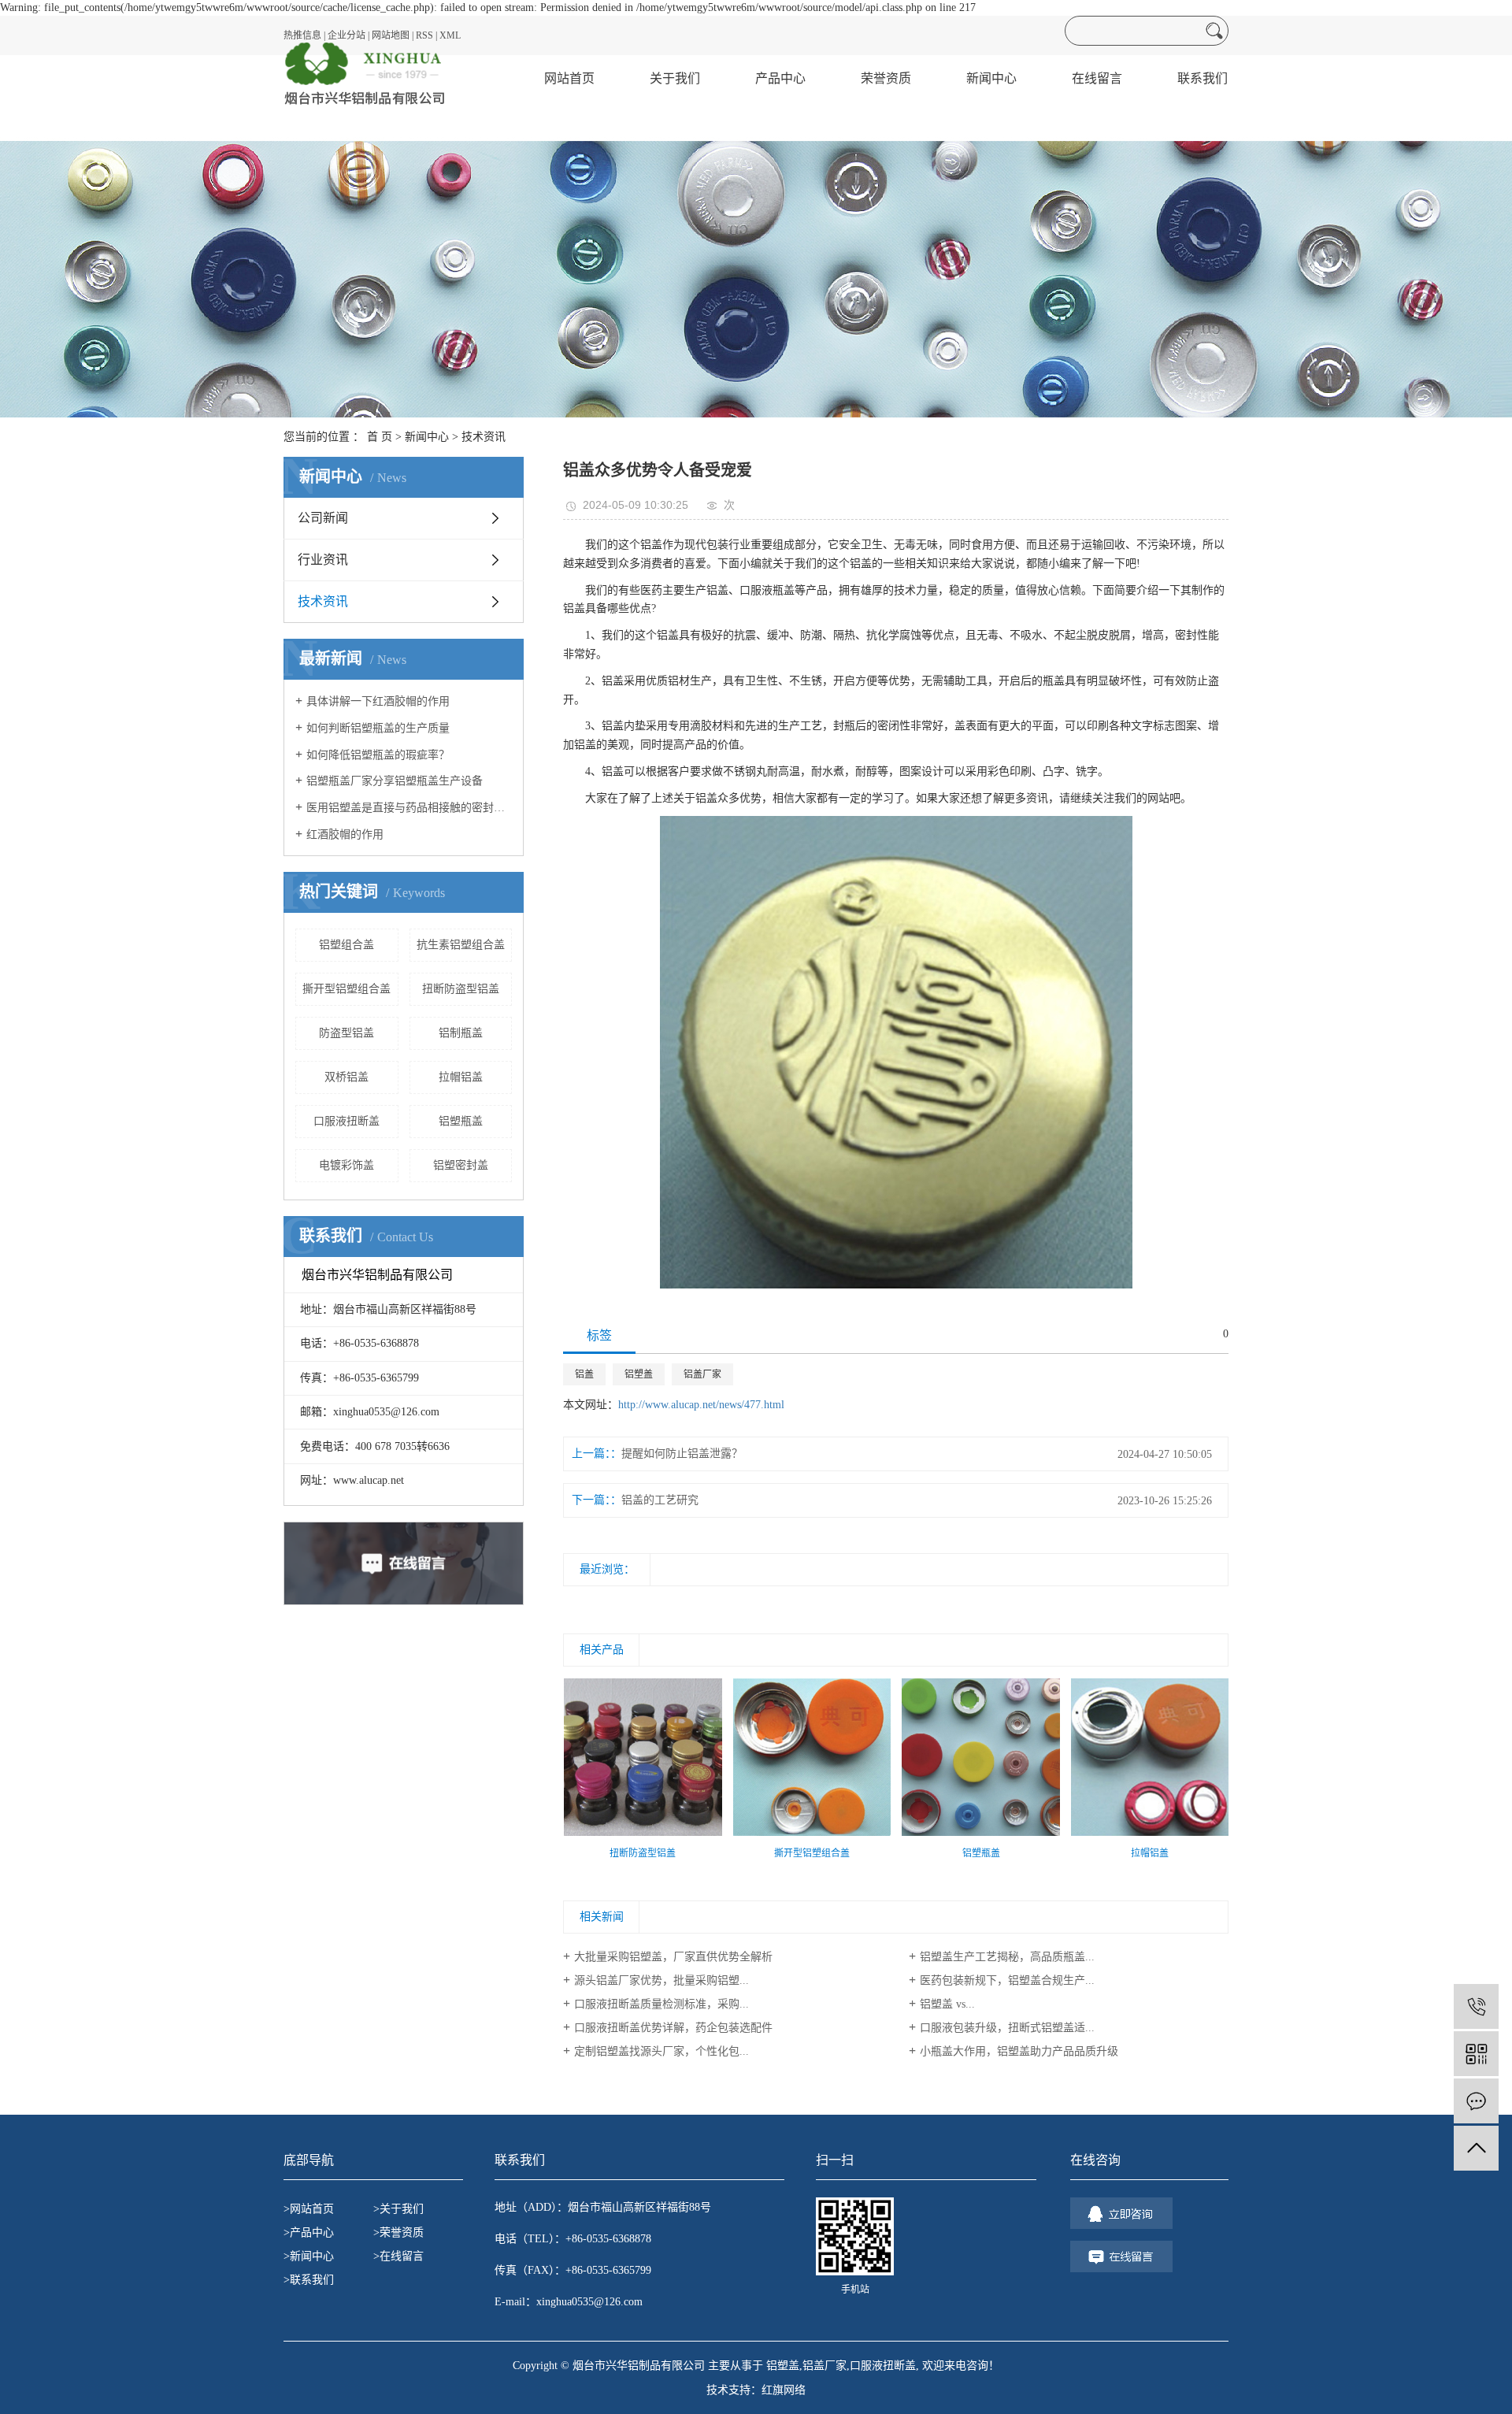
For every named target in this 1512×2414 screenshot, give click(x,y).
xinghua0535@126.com (589, 2302)
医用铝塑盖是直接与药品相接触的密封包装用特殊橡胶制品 (409, 808)
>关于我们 (398, 2209)
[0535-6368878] (1476, 2006)
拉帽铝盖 (461, 1077)
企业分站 (346, 35)
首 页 (380, 437)
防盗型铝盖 (346, 1033)
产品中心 (780, 78)
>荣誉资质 (398, 2232)
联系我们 (1203, 78)
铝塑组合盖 (346, 945)
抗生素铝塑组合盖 (461, 945)
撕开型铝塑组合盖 (346, 989)
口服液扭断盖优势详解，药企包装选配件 (673, 2028)
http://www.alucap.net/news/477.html (701, 1405)
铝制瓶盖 (461, 1033)
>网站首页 (309, 2209)
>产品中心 (309, 2232)
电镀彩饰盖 (346, 1165)
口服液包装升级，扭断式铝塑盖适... (1007, 2028)
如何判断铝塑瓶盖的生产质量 (378, 728)
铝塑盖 (639, 1374)
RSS (424, 35)
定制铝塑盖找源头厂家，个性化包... (661, 2051)
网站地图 (391, 35)
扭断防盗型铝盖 (461, 989)
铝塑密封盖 (461, 1165)
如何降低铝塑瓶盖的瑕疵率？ (378, 755)
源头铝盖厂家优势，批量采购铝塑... (661, 1980)
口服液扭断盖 (346, 1121)
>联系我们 (309, 2280)
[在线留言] (1476, 2101)
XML (450, 35)
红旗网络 (784, 2390)
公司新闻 (323, 518)
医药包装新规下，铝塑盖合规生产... (1007, 1980)
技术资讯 (484, 437)
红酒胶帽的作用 (345, 834)
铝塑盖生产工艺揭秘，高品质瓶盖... (1007, 1957)
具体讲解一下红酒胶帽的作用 (378, 701)
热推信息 (302, 35)
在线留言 (1097, 78)
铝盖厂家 (702, 1374)
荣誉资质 (886, 78)
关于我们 (675, 78)
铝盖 (584, 1374)
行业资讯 (323, 560)
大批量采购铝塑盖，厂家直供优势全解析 (673, 1957)
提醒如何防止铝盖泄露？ (682, 1454)
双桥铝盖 (346, 1077)
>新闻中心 (309, 2256)
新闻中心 (991, 78)
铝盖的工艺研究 (660, 1500)
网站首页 (569, 78)
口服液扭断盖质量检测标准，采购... (661, 2004)
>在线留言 (398, 2256)
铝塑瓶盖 (461, 1121)
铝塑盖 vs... (947, 2004)
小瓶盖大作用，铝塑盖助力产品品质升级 (1019, 2051)
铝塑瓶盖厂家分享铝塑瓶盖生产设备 (395, 781)
